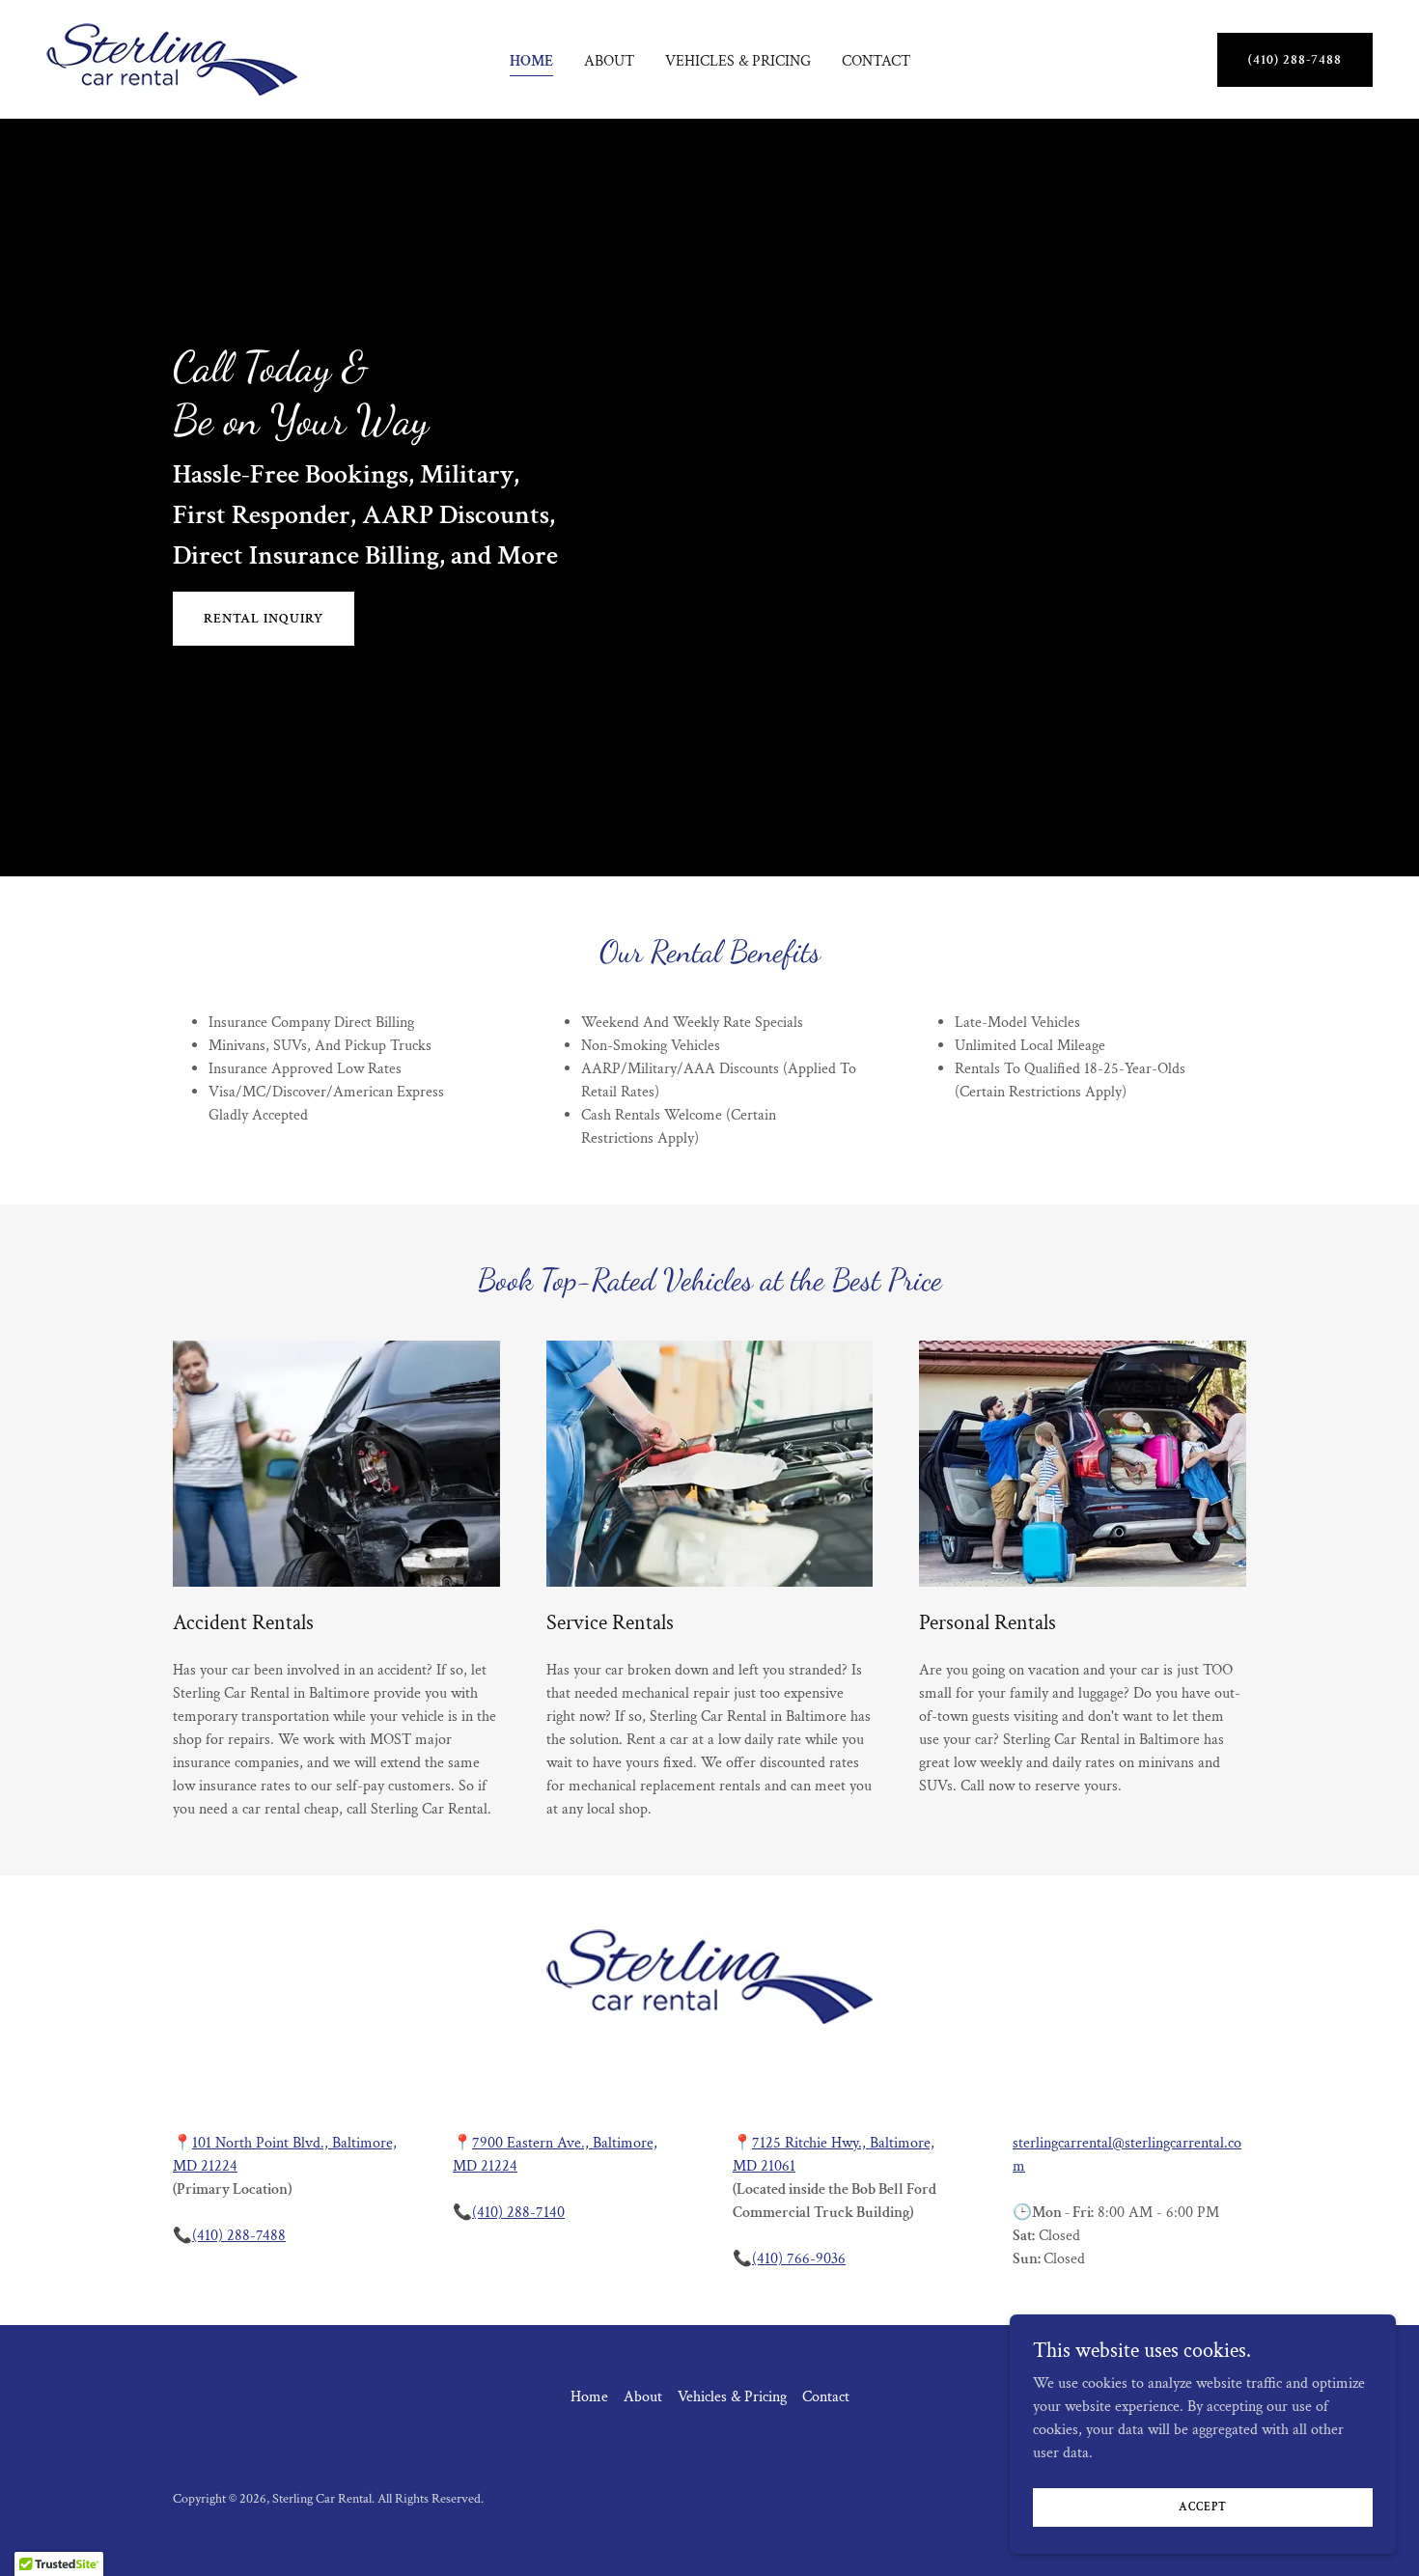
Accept (1203, 2507)
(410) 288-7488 (1295, 60)
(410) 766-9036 (799, 2259)
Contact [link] (876, 61)
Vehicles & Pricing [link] (738, 61)
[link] (172, 58)
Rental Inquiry (264, 619)
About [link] (609, 61)
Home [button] (589, 2397)
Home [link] (531, 61)
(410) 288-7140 (518, 2213)
